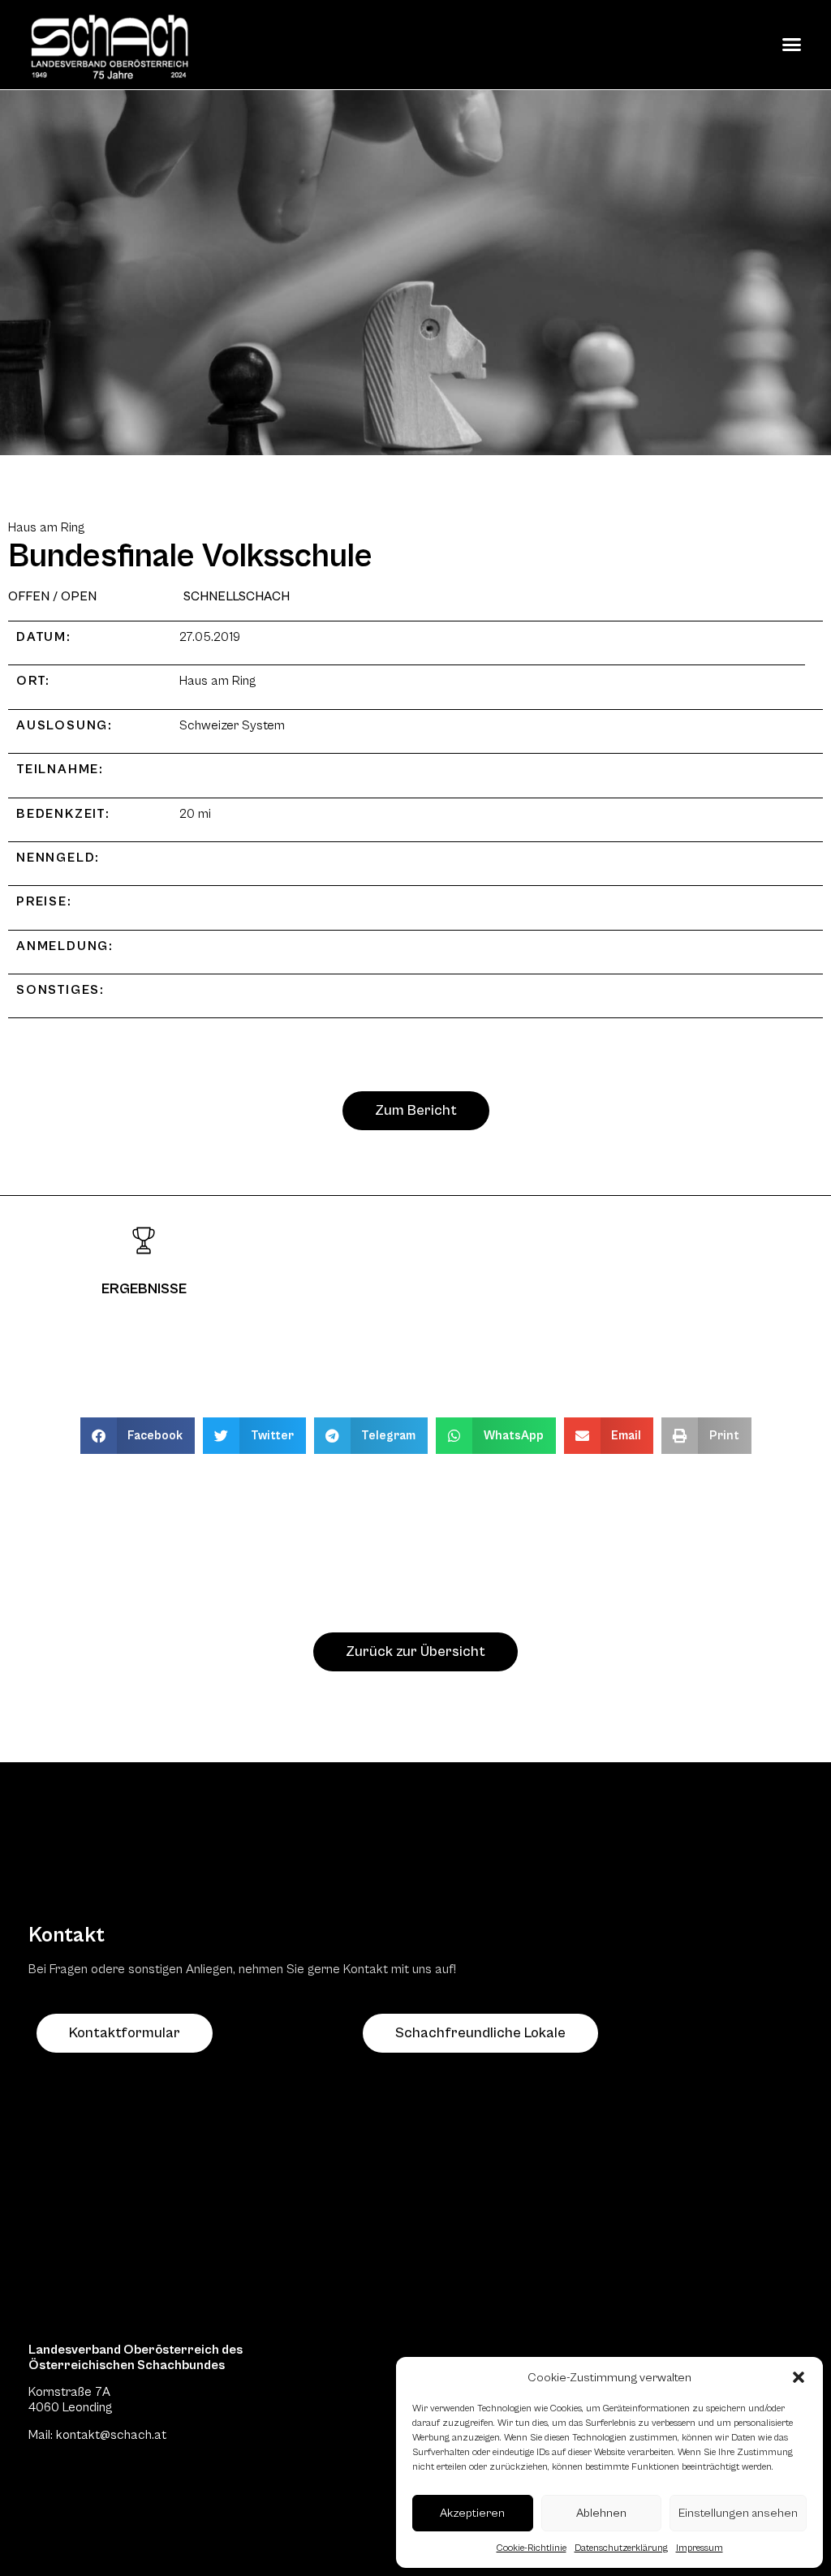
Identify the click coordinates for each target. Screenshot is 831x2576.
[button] (799, 2377)
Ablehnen (601, 2513)
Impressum (700, 2548)
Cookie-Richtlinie (532, 2548)
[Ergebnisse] (144, 1241)
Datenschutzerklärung (621, 2548)
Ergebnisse (144, 1289)
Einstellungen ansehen (738, 2513)
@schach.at (133, 2435)
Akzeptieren (472, 2513)
